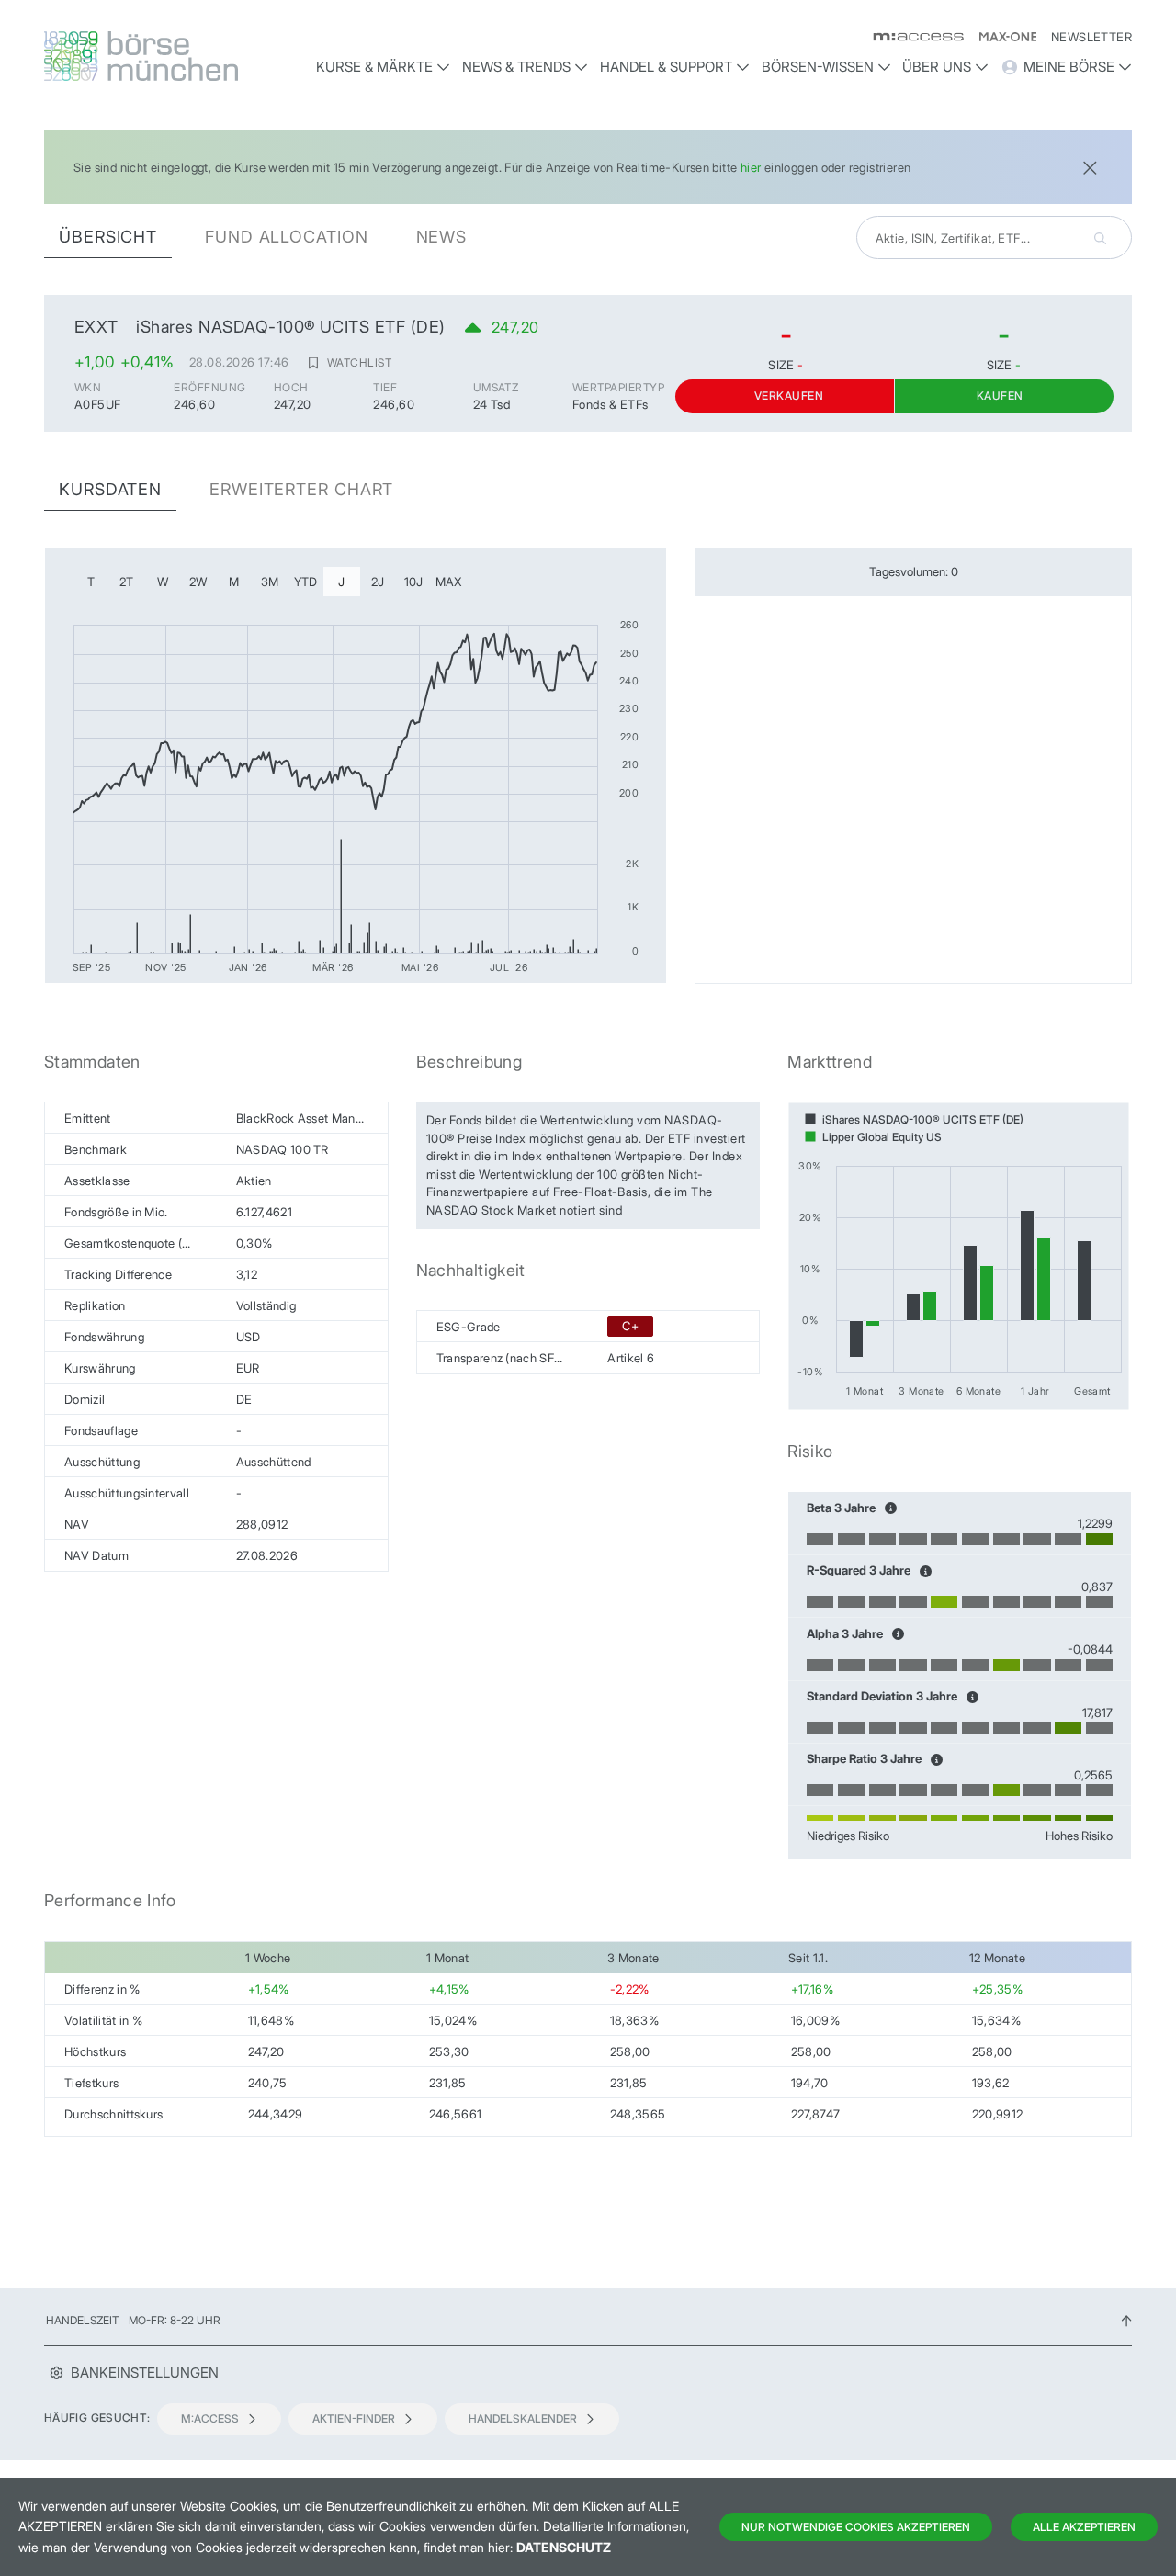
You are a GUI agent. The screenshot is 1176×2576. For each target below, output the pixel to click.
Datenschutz (564, 2547)
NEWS (442, 237)
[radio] (91, 582)
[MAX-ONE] (1000, 37)
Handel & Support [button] (666, 67)
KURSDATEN (110, 489)
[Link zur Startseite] (172, 56)
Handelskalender (523, 2418)
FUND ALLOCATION (287, 237)
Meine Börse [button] (1069, 67)
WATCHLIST (359, 362)
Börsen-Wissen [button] (818, 67)
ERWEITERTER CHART (301, 489)
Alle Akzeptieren (1084, 2527)
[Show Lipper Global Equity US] (873, 1137)
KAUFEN (1000, 395)
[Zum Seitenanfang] (1126, 2320)
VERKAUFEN (789, 395)
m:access (210, 2418)
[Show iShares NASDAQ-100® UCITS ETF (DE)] (914, 1119)
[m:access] (911, 37)
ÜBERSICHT (108, 237)
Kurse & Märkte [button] (374, 67)
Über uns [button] (937, 67)
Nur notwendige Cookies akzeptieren (856, 2527)
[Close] (1090, 166)
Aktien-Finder (354, 2418)
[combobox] (994, 237)
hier (751, 167)
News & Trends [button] (516, 67)
